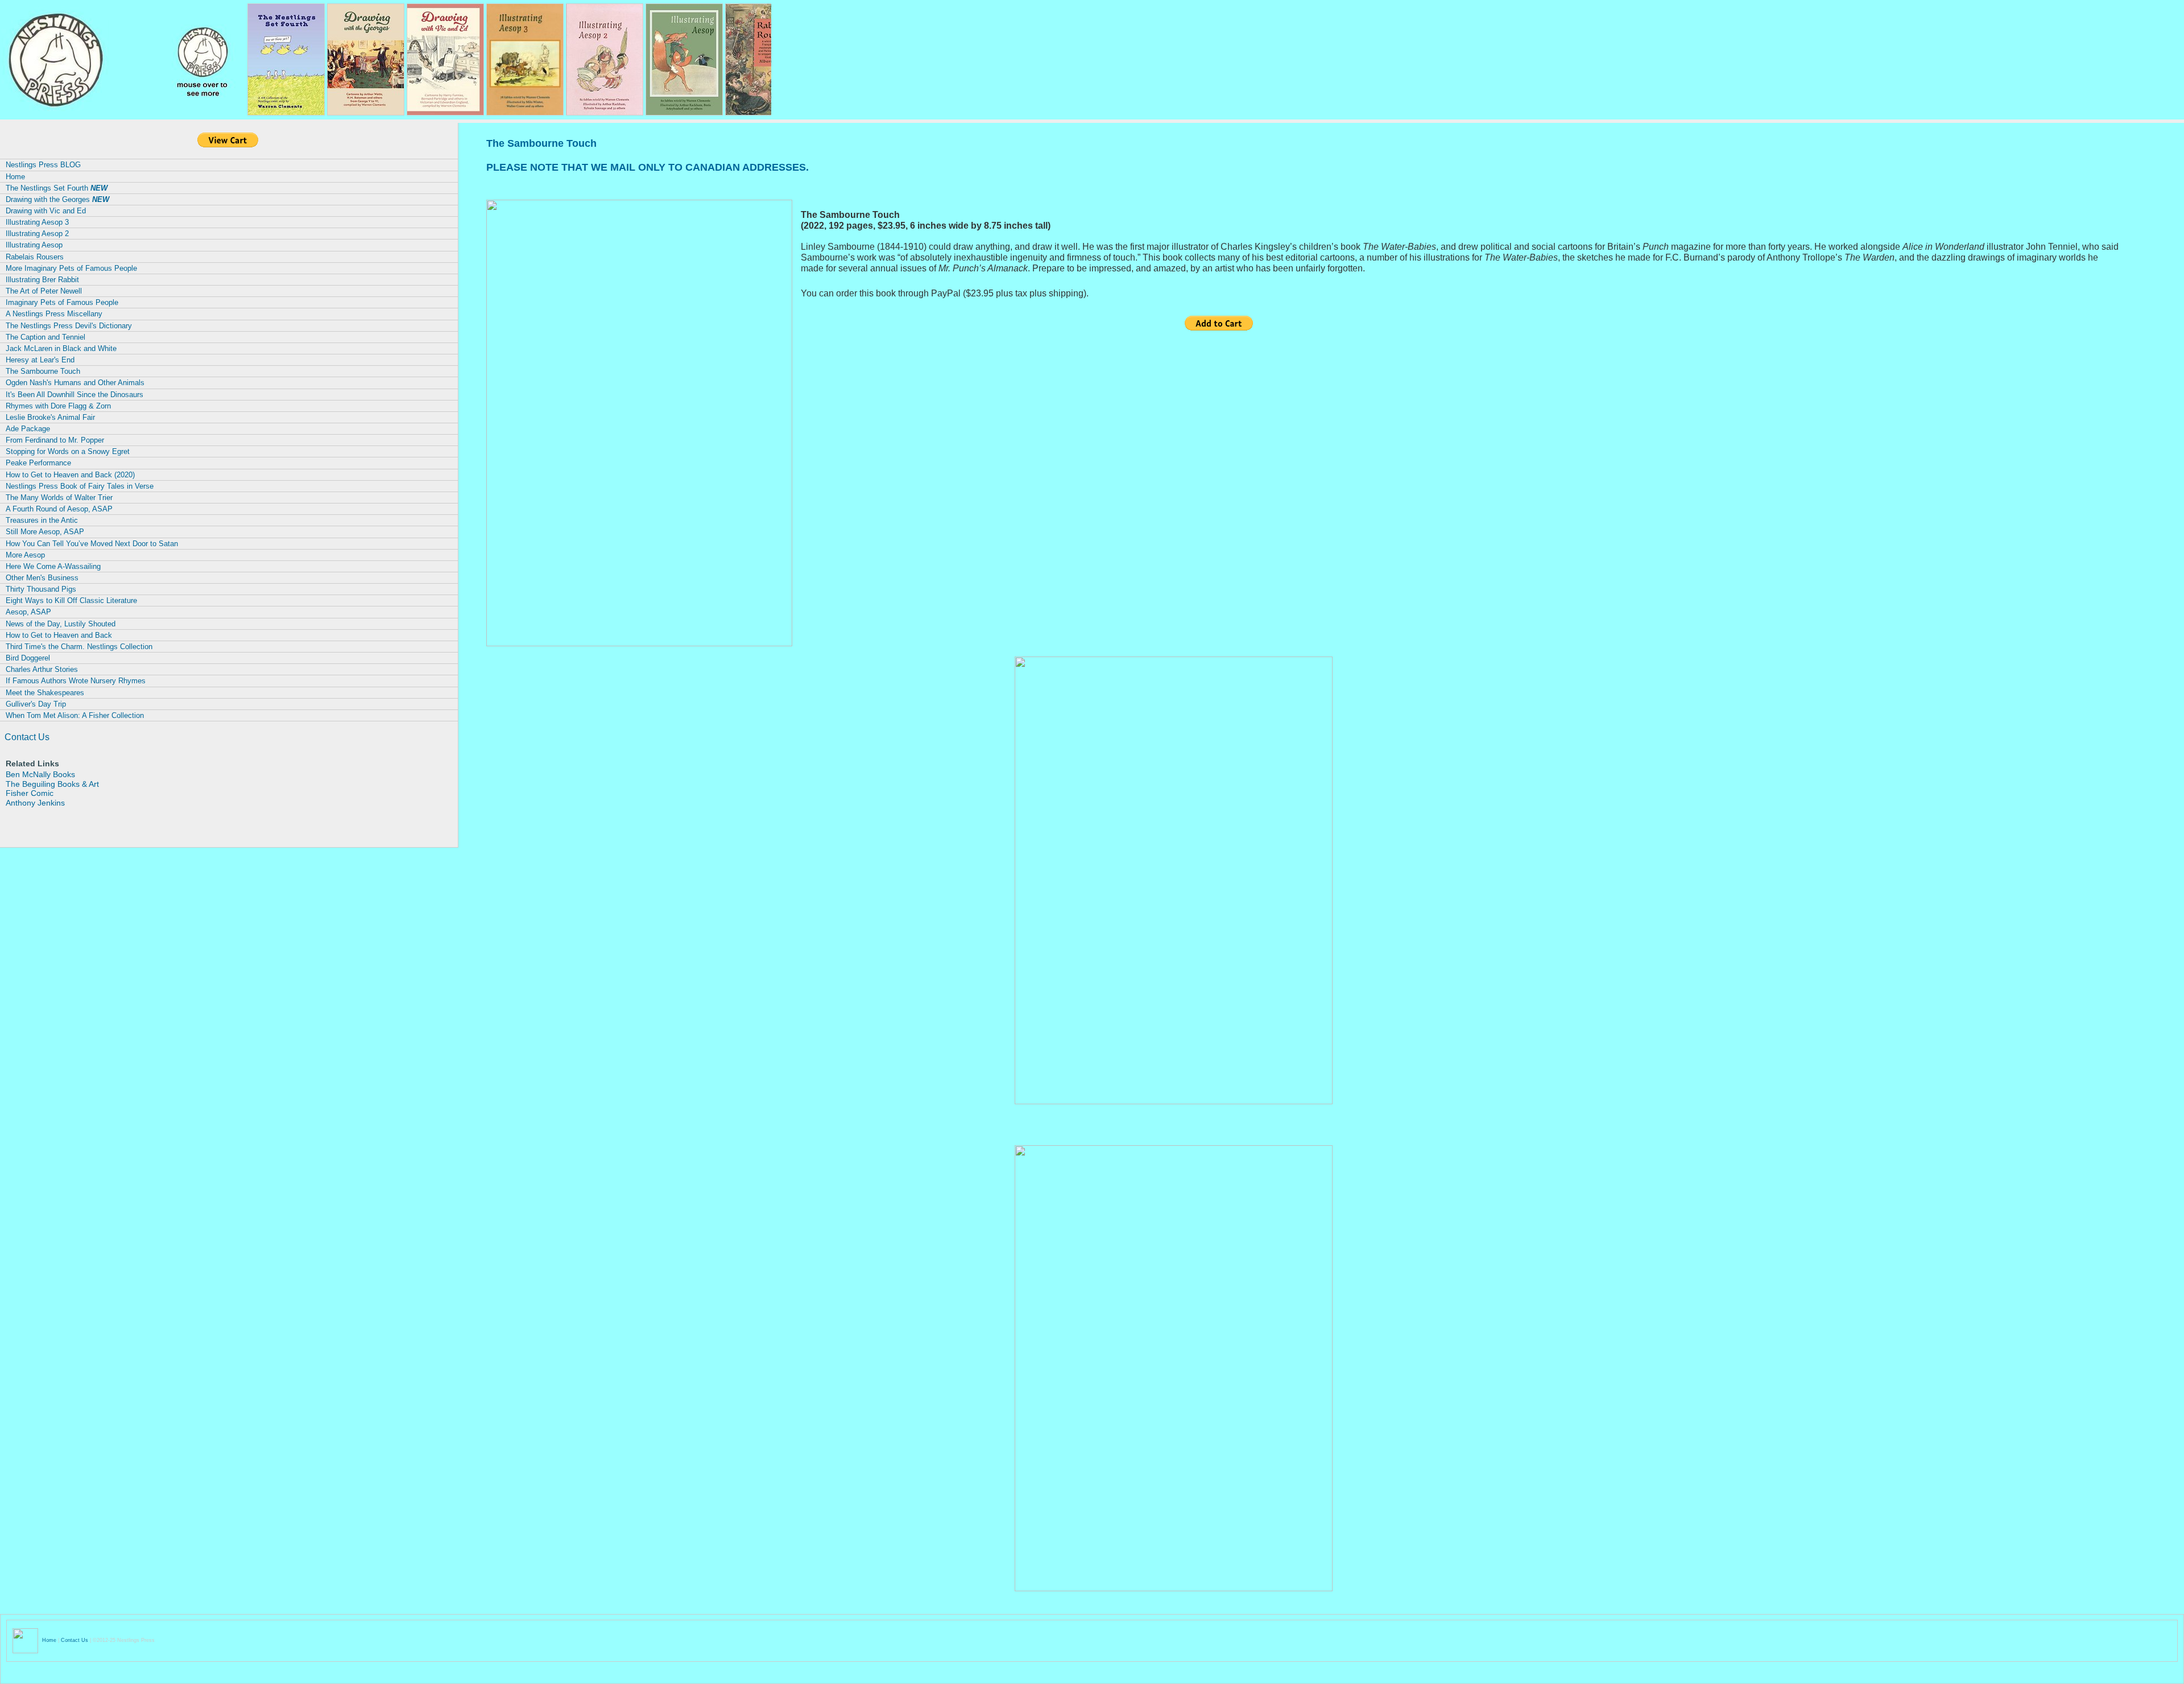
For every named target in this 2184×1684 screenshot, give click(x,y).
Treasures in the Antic (42, 520)
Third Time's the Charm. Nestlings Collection (79, 647)
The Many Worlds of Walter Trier (59, 498)
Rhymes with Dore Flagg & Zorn (58, 406)
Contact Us (27, 737)
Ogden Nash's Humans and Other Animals (75, 383)
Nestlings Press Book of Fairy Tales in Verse (80, 486)
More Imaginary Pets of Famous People (71, 268)
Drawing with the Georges (57, 199)
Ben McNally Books (40, 774)
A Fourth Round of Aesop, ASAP (59, 509)
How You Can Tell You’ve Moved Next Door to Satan (92, 544)
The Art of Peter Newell (44, 291)
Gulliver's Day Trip (36, 704)
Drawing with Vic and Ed (46, 211)
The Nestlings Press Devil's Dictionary (69, 326)
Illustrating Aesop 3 (37, 222)
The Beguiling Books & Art (52, 784)
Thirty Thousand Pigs (41, 589)
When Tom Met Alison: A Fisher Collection (75, 715)
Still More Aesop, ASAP (45, 532)
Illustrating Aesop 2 (37, 234)
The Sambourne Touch (43, 371)
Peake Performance (38, 463)
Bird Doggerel (28, 658)
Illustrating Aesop (34, 245)
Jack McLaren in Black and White (61, 348)
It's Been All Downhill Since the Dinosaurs (75, 395)
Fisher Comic (30, 793)
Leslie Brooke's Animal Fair (50, 417)
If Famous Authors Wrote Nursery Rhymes (76, 681)
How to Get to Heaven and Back (59, 635)
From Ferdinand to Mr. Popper (55, 440)
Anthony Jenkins (35, 803)
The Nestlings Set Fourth (57, 188)
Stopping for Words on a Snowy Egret (68, 451)
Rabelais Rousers (35, 257)
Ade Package (28, 429)
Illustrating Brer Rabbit (42, 280)
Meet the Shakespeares (45, 693)
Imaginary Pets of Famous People (62, 302)
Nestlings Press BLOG (43, 165)
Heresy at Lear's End (40, 360)
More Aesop (25, 555)
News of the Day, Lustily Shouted (61, 624)
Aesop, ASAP (28, 612)
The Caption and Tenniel (45, 337)
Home (15, 177)
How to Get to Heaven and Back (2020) (70, 475)
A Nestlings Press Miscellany (54, 314)
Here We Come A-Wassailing (53, 566)
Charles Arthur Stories (42, 669)
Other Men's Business (42, 578)
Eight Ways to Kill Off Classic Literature (71, 600)
